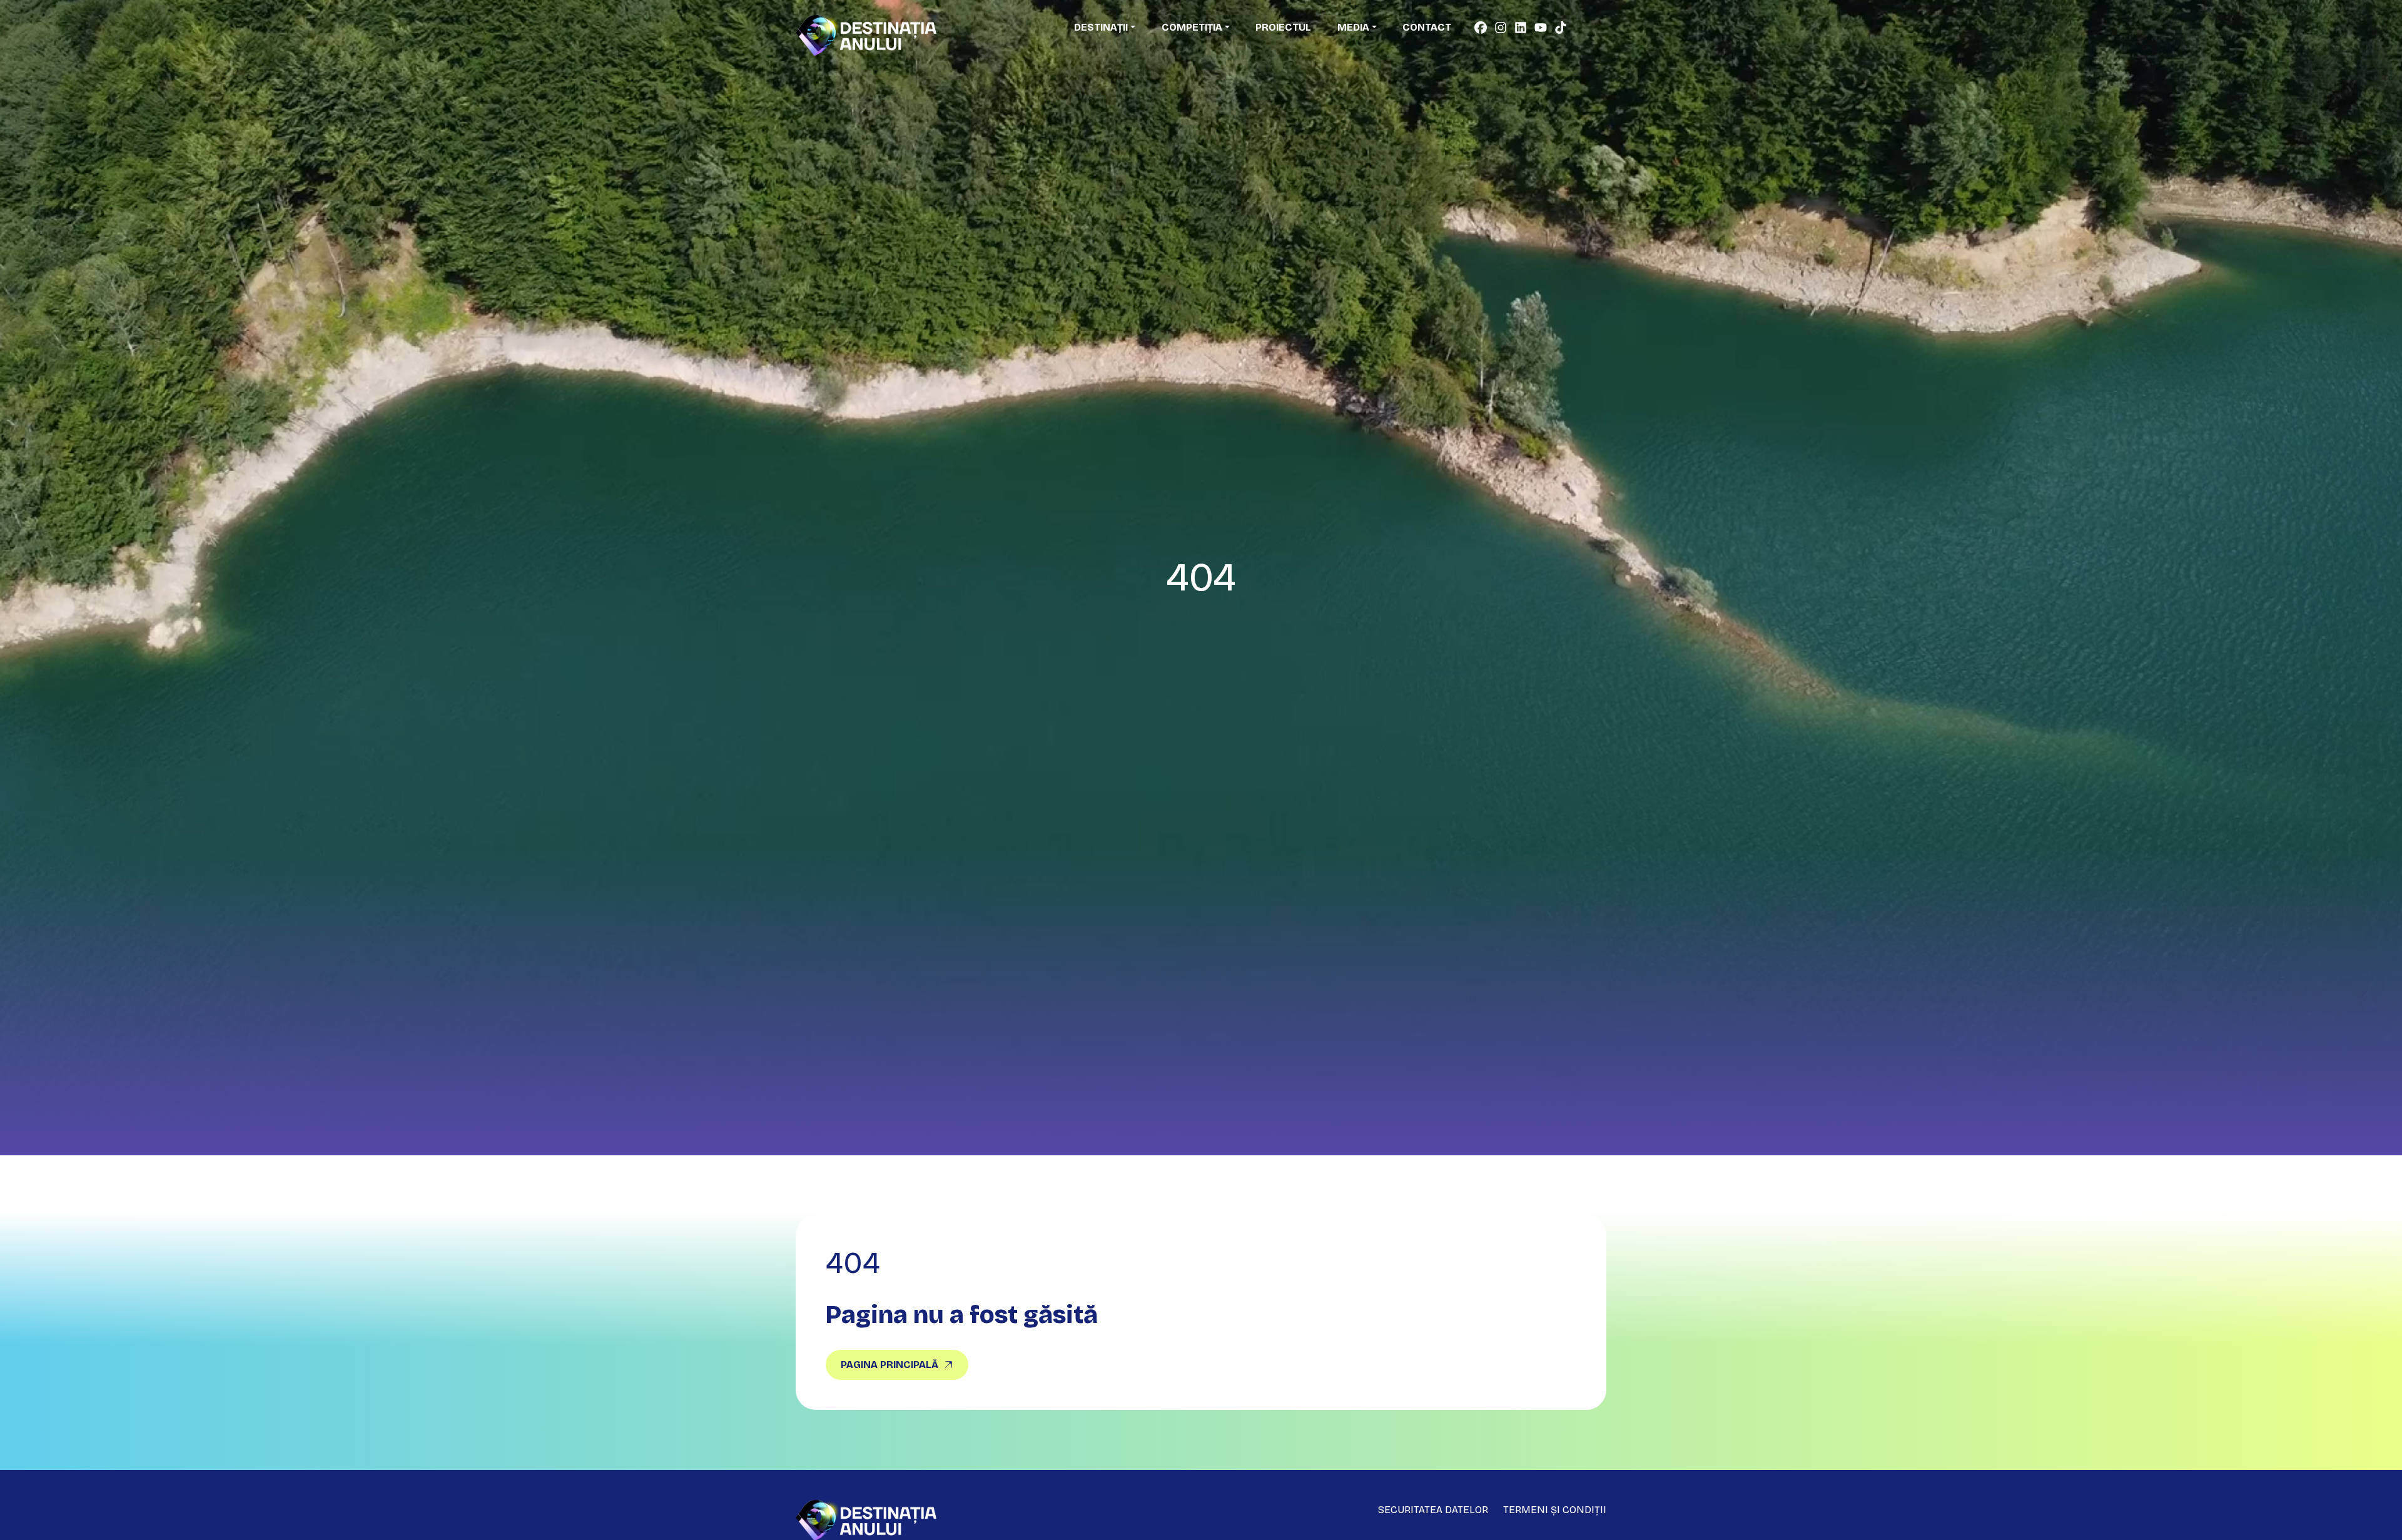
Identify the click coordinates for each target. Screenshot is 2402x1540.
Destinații (1101, 27)
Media (1353, 27)
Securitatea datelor (1433, 1510)
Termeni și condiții (1555, 1510)
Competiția (1192, 27)
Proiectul (1283, 27)
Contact (1427, 27)
